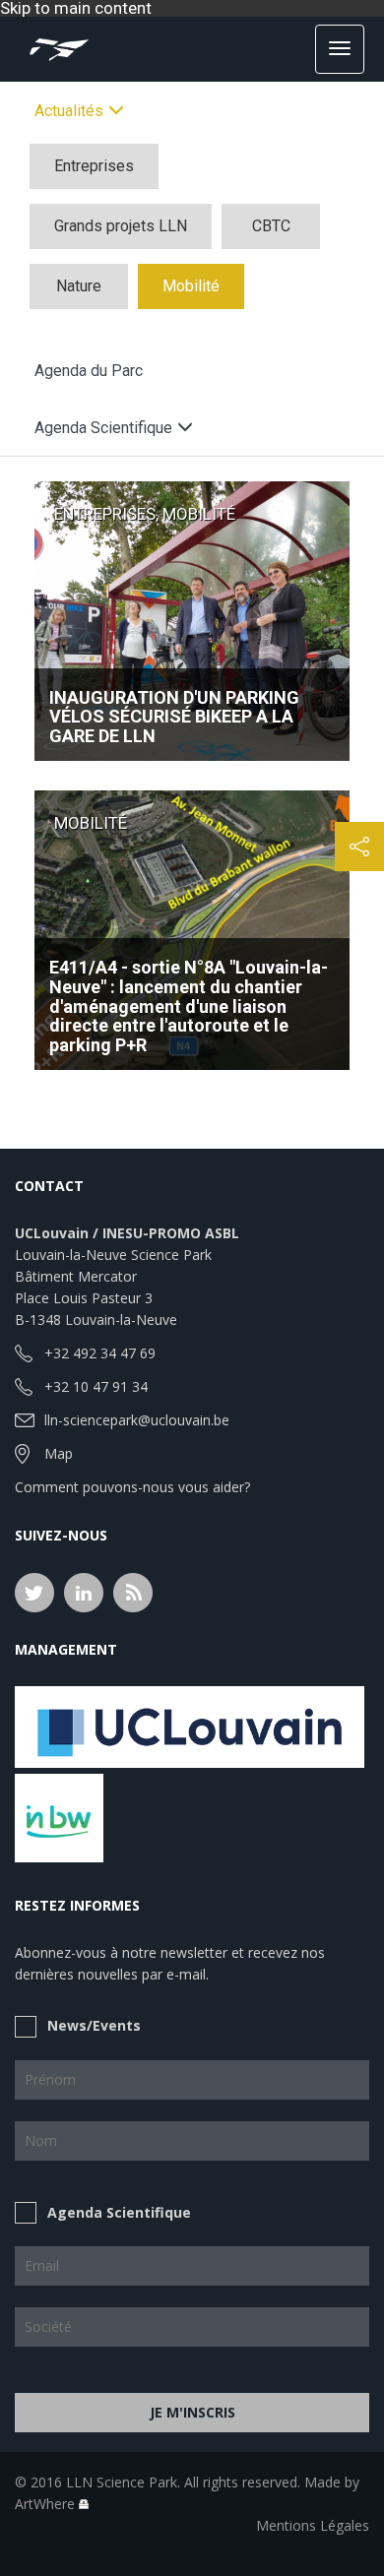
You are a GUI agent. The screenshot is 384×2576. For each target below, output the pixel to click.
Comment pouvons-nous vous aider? (132, 1487)
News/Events (94, 2025)
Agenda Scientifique (119, 2212)
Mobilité (191, 286)
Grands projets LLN (121, 226)
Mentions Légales (313, 2525)
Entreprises (94, 166)
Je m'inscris (192, 2412)
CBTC (271, 226)
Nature (79, 286)
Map (59, 1453)
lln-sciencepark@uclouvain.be (137, 1420)
